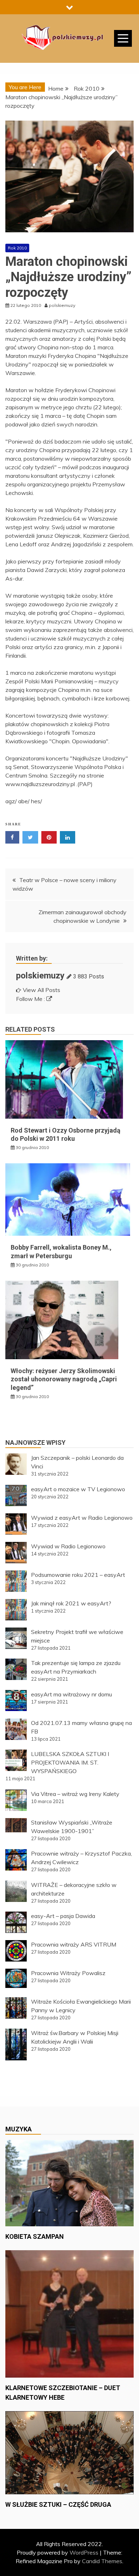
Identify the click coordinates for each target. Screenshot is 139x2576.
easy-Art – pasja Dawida (63, 1916)
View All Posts (42, 990)
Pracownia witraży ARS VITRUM (74, 1944)
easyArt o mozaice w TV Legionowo (78, 1489)
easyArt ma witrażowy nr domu (71, 1694)
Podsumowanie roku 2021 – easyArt (78, 1575)
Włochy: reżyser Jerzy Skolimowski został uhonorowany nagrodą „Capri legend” (64, 1379)
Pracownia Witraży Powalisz (68, 1973)
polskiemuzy (40, 976)
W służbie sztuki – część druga (58, 2504)
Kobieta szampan (35, 2236)
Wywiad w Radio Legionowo (68, 1546)
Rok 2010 (17, 248)
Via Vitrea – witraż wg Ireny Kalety (75, 1794)
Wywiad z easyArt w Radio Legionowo (82, 1518)
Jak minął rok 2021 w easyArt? (71, 1603)
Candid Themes (102, 2561)
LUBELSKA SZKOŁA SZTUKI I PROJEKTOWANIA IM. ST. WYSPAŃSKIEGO (70, 1762)
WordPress (84, 2552)
